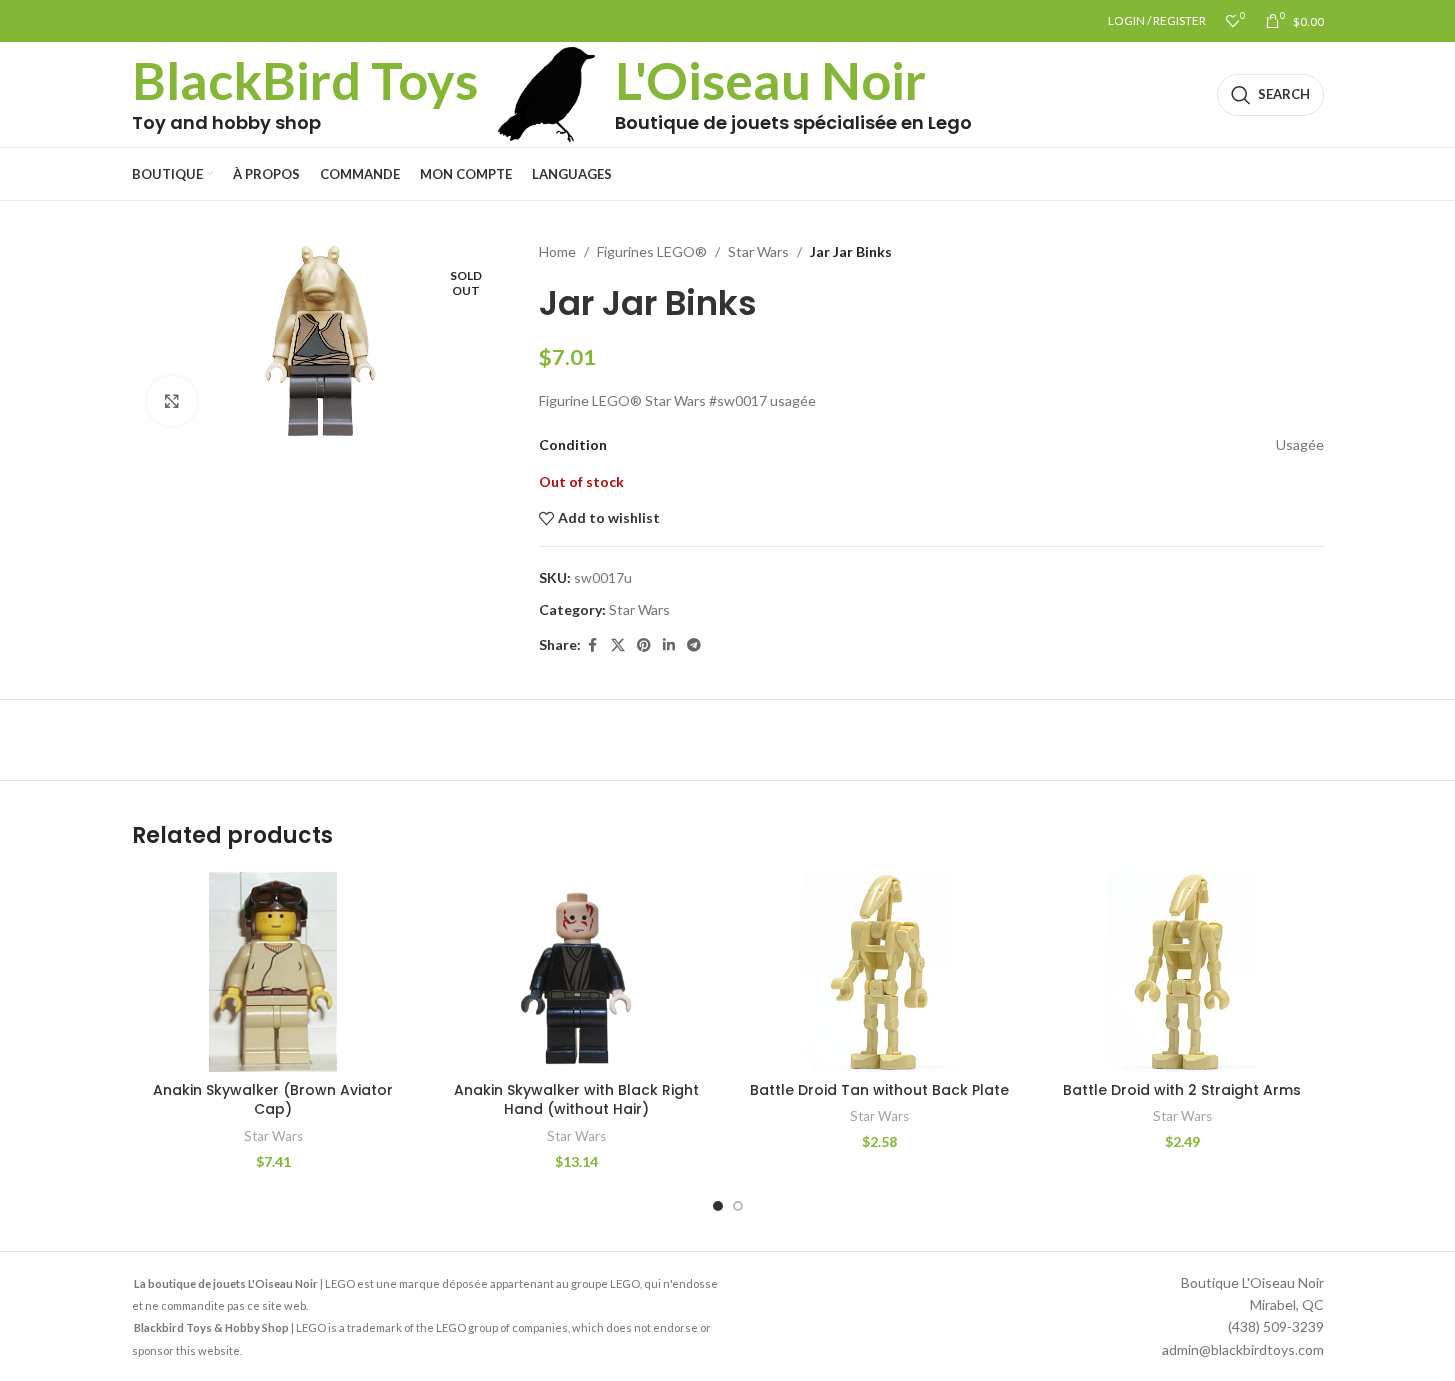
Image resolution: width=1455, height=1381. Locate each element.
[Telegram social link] (694, 645)
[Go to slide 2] (738, 1206)
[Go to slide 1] (718, 1206)
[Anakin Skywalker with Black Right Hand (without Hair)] (576, 972)
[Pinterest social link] (644, 645)
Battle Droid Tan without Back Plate (879, 1090)
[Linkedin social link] (669, 645)
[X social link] (618, 645)
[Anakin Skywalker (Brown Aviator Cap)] (273, 972)
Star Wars (758, 251)
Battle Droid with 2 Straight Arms (1182, 1090)
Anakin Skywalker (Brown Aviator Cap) (273, 1100)
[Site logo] (547, 92)
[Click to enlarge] (172, 401)
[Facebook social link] (593, 645)
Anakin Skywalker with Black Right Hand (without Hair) (576, 1100)
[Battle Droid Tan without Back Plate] (879, 972)
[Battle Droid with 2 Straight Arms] (1182, 972)
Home (557, 251)
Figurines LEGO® (652, 251)
